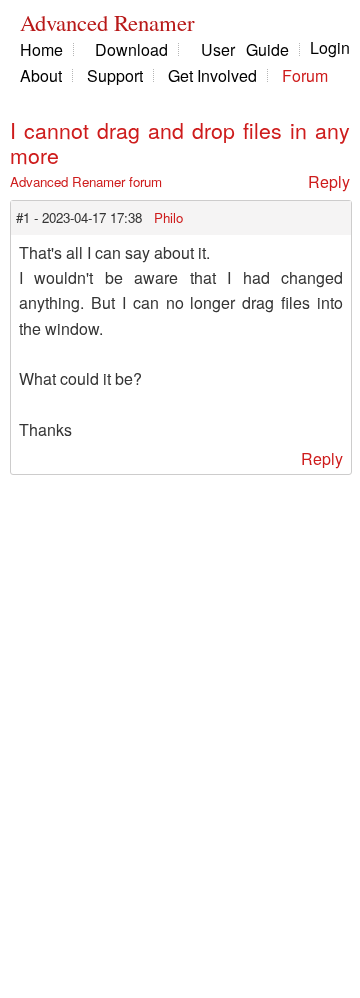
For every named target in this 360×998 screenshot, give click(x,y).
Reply (329, 181)
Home (41, 49)
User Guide (245, 49)
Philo (168, 217)
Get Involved (212, 75)
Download (131, 49)
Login (330, 47)
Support (115, 75)
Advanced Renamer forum (86, 181)
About (41, 75)
